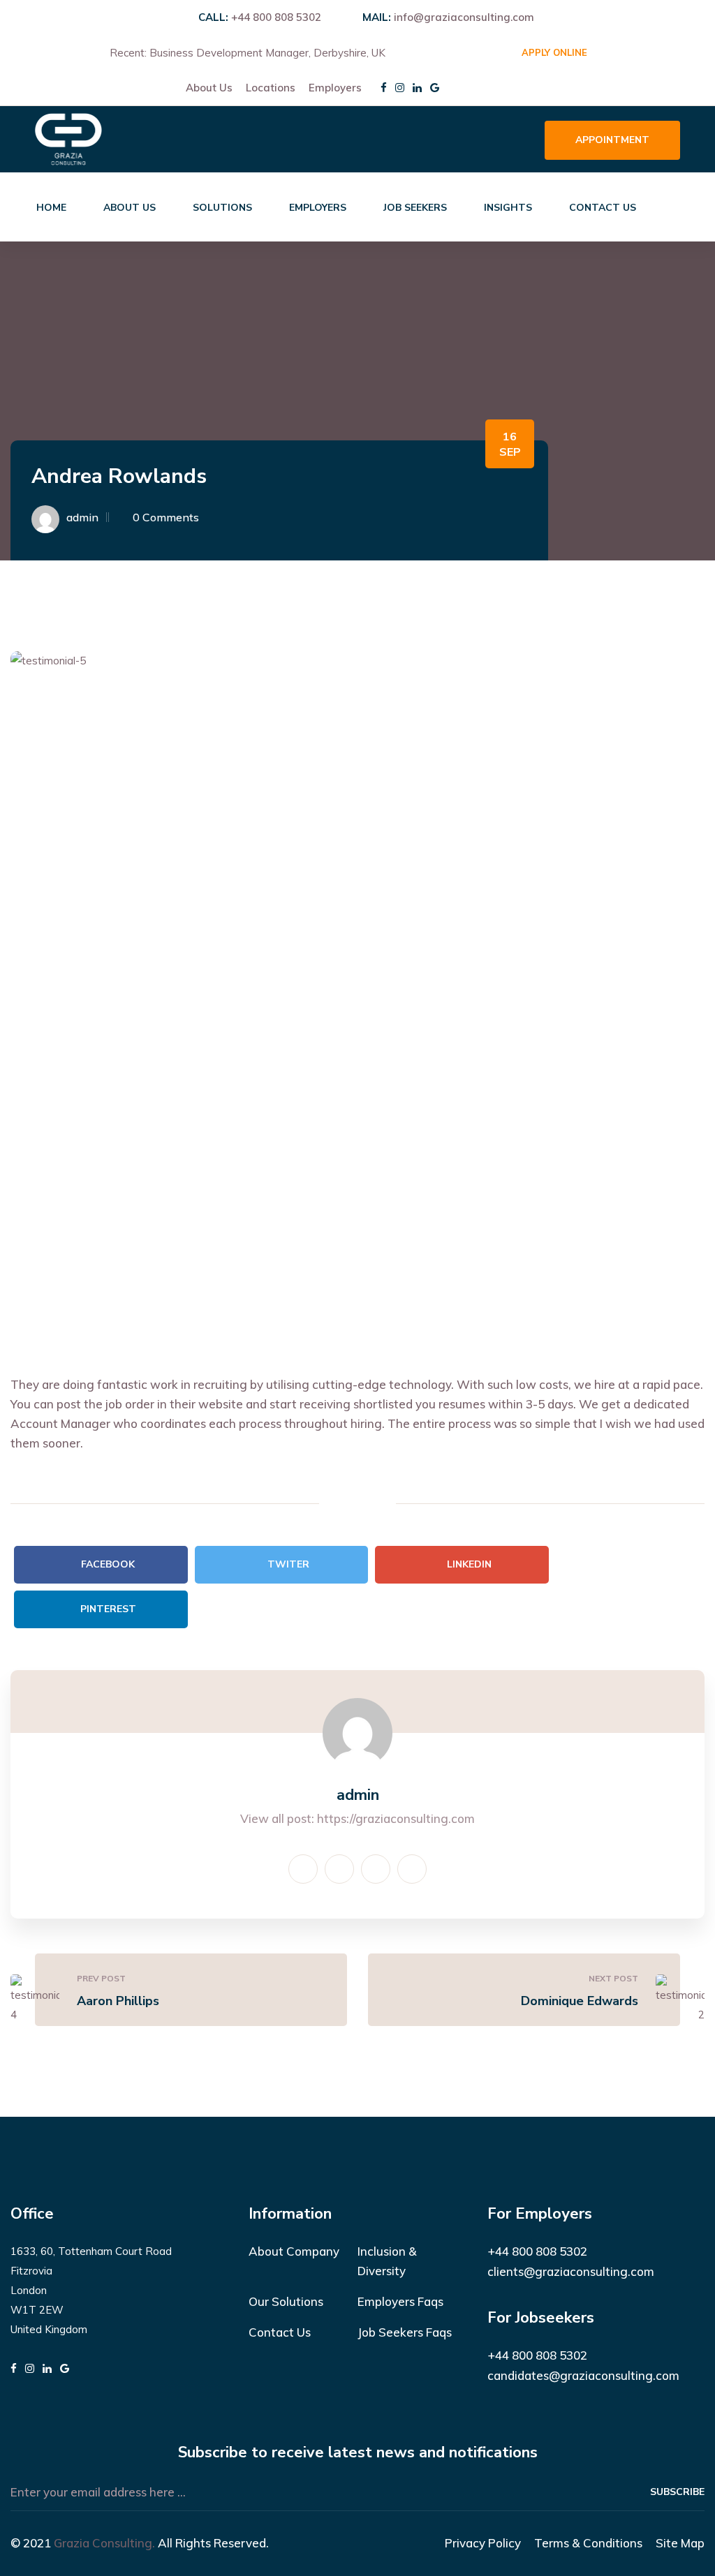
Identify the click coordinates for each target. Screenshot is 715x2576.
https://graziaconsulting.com (396, 1818)
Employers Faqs (400, 2301)
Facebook (108, 1564)
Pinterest (108, 1609)
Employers (335, 88)
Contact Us (603, 208)
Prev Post (101, 1978)
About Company (294, 2251)
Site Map (680, 2543)
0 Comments (166, 517)
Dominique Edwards (580, 2001)
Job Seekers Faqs (405, 2332)
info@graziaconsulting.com (464, 17)
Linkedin (469, 1564)
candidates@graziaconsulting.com (583, 2375)
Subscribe (677, 2492)
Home (51, 208)
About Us (209, 88)
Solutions (222, 208)
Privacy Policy (483, 2543)
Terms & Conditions (588, 2543)
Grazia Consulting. (104, 2543)
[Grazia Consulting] (68, 138)
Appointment (612, 140)
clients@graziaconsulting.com (571, 2271)
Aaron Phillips (118, 2001)
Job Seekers (415, 208)
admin (82, 517)
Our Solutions (286, 2301)
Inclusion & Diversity (387, 2261)
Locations (271, 88)
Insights (508, 208)
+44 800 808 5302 (276, 17)
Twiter (288, 1564)
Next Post (613, 1978)
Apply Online (554, 52)
